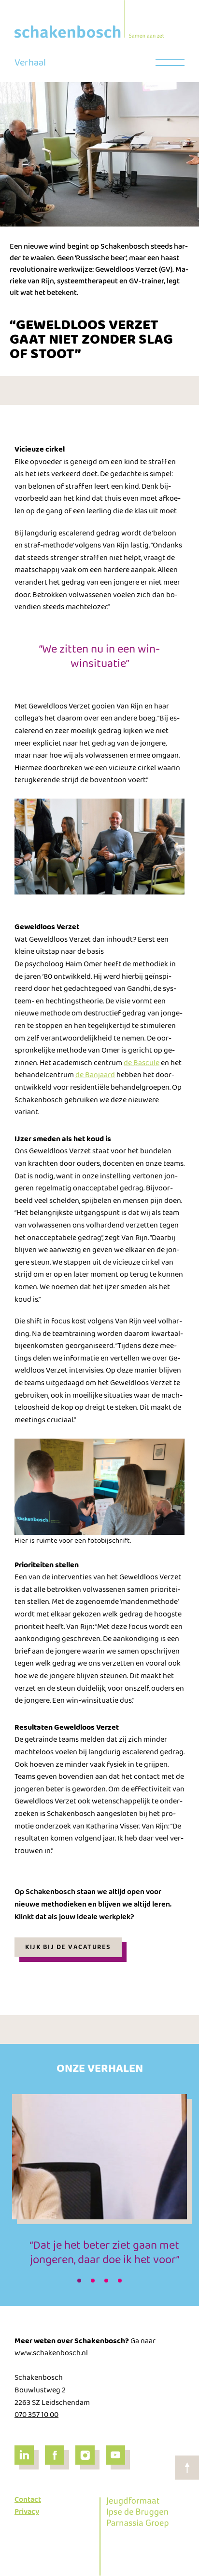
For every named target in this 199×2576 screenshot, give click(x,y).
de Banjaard (95, 1075)
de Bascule (142, 1063)
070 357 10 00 (36, 2415)
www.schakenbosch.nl (51, 2353)
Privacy (27, 2512)
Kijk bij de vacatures (68, 1947)
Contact (28, 2500)
